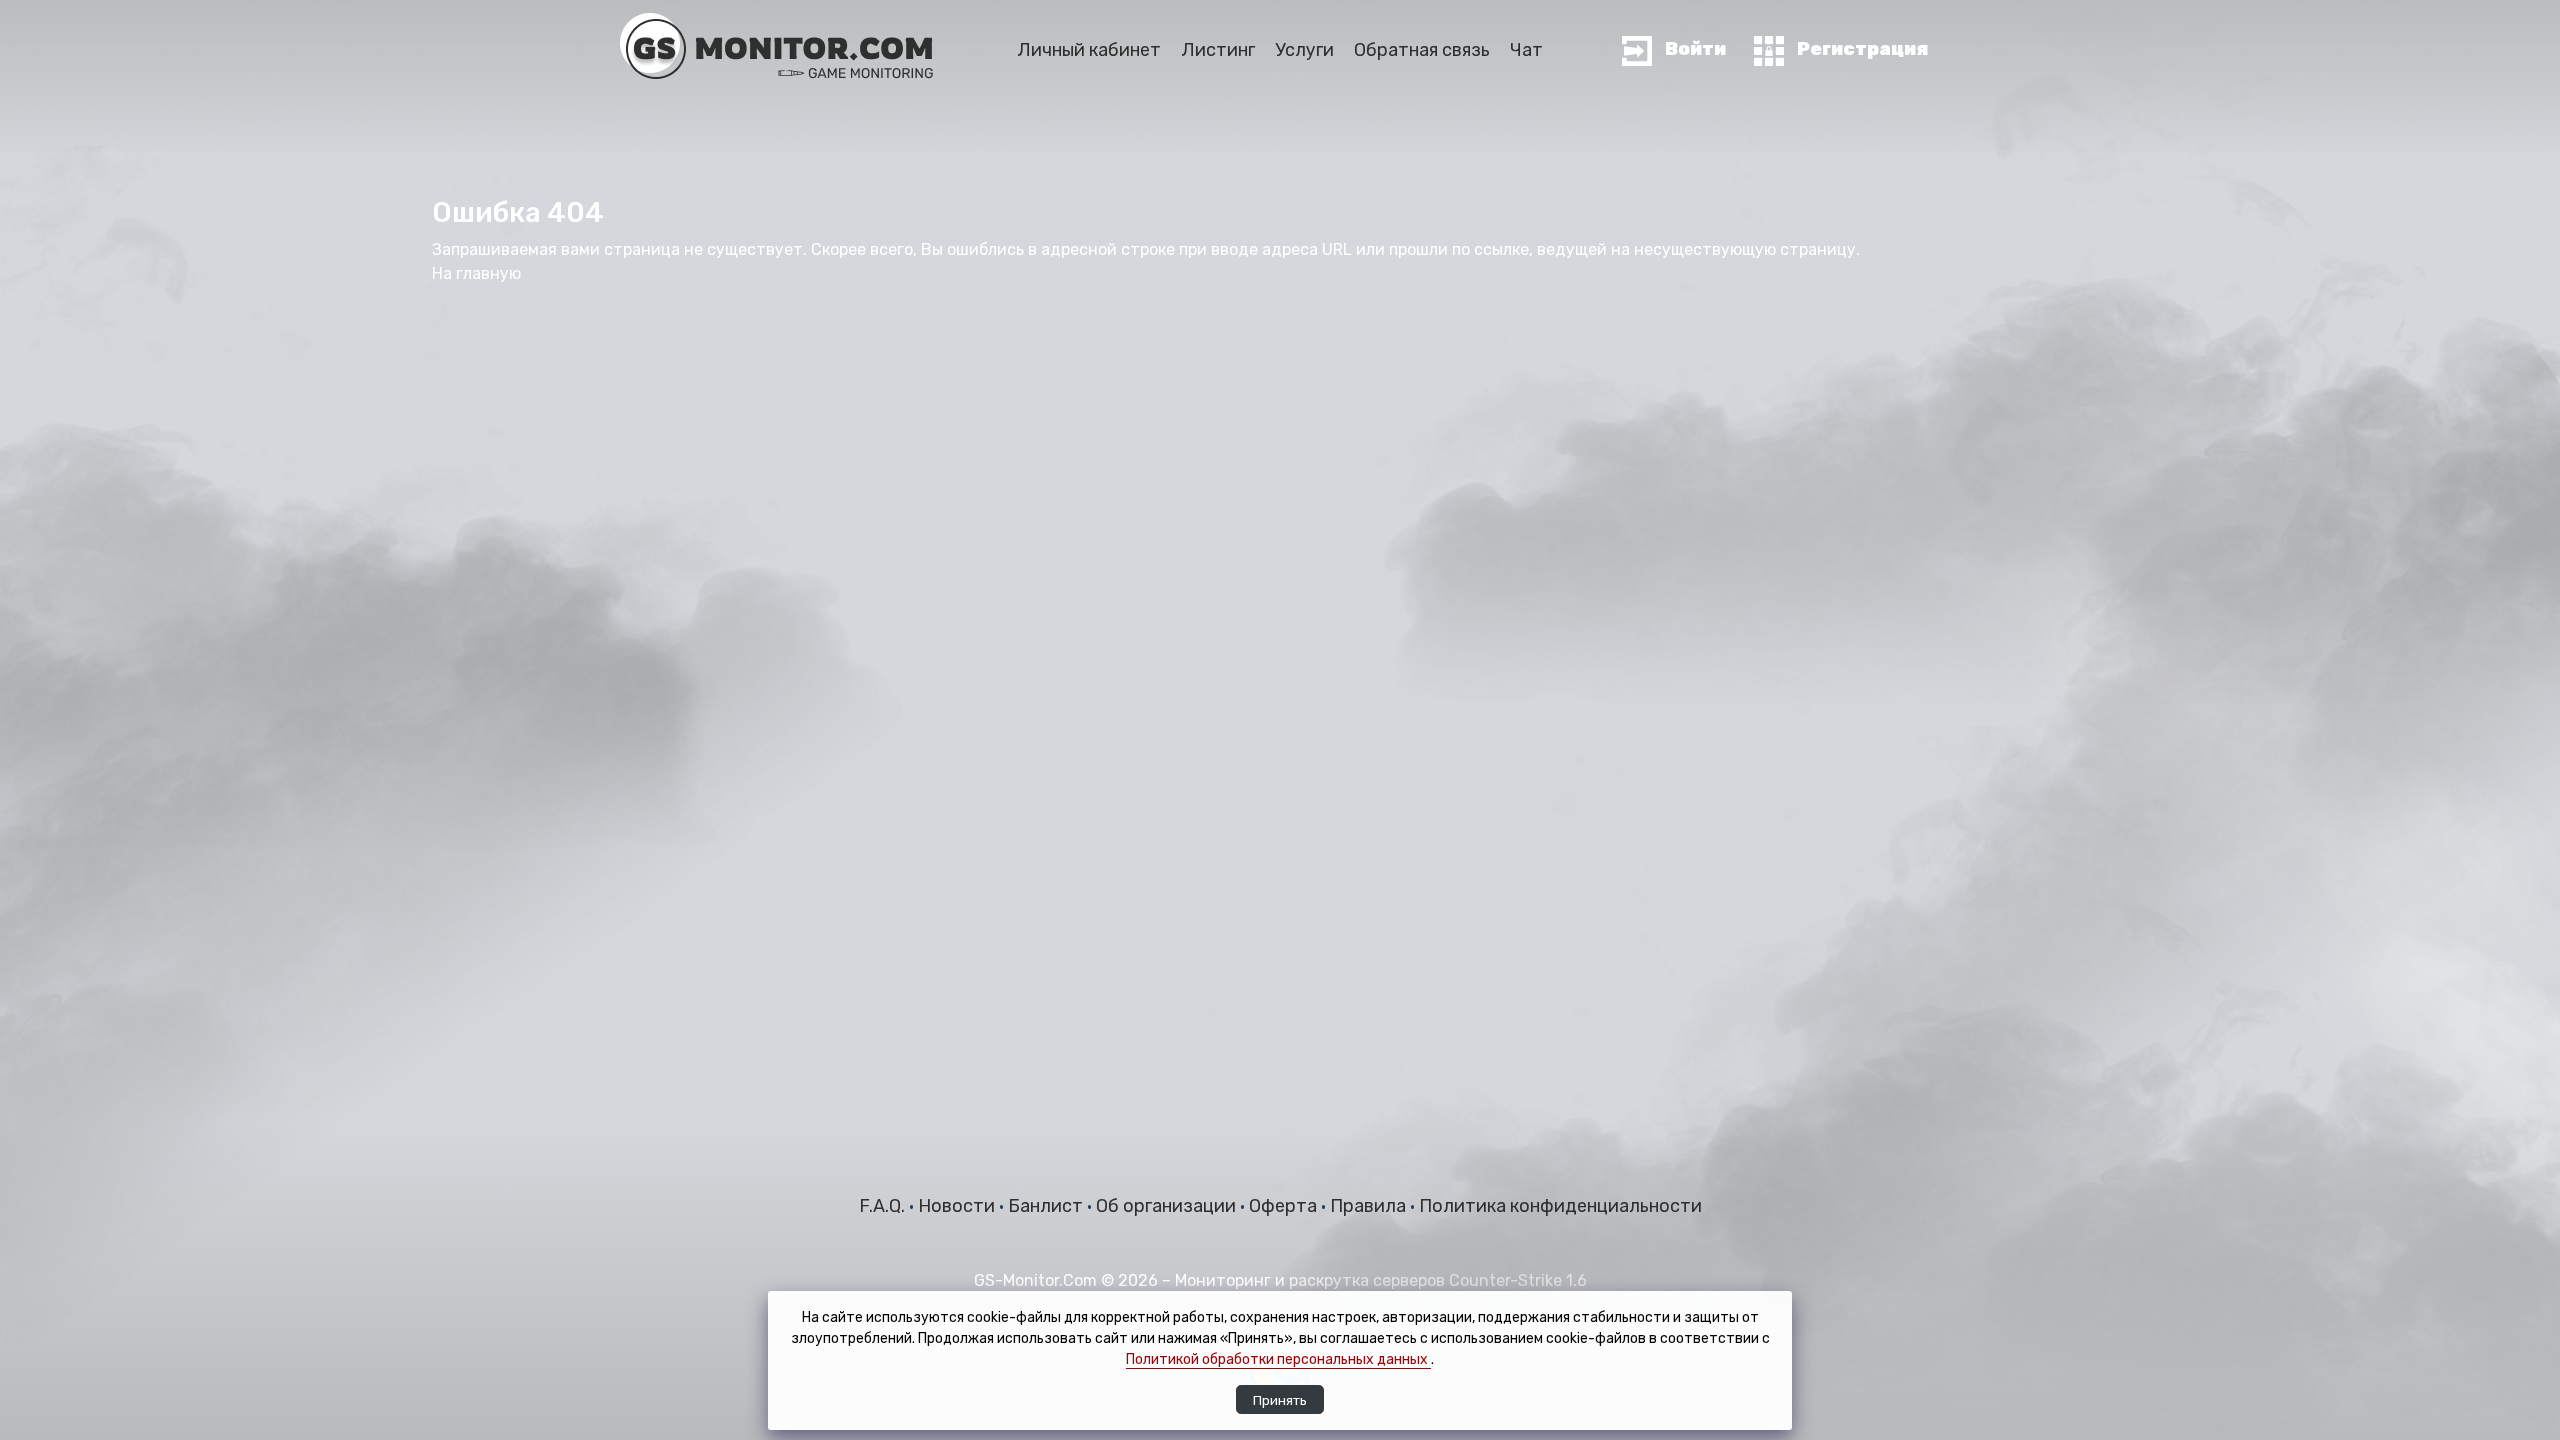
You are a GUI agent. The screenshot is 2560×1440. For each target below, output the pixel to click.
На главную (476, 273)
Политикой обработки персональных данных (1278, 1359)
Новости (958, 1206)
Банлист (1047, 1206)
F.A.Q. (884, 1206)
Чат (1526, 50)
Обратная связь (1422, 50)
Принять (1280, 1400)
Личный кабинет (1089, 50)
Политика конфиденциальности (1560, 1206)
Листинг (1218, 50)
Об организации (1168, 1206)
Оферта (1285, 1206)
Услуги (1304, 50)
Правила (1370, 1206)
